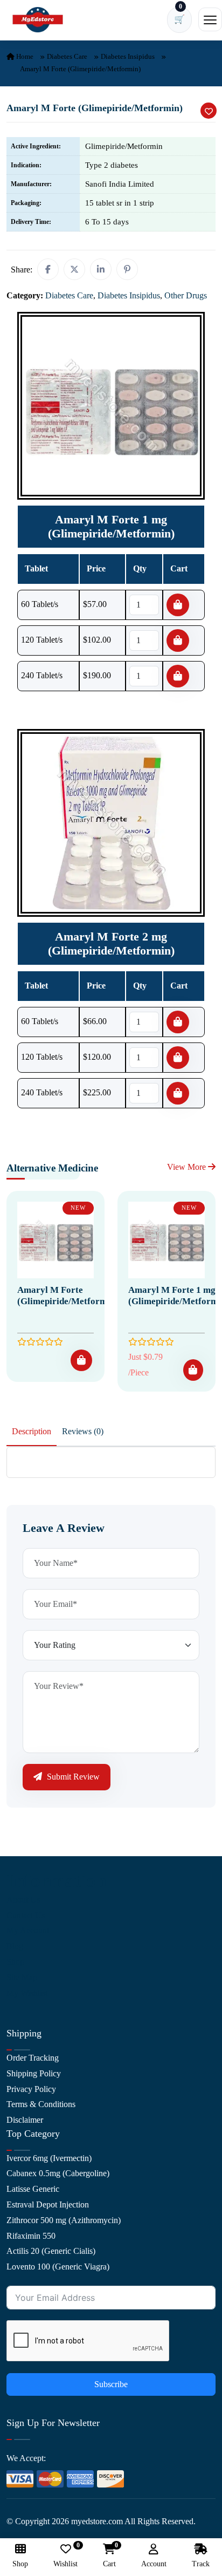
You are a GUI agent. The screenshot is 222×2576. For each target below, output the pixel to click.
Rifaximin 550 (31, 2236)
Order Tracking (33, 2058)
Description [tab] (32, 1431)
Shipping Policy (34, 2073)
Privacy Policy (31, 2089)
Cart (109, 2556)
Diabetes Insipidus (128, 56)
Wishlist (65, 2556)
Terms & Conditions (41, 2104)
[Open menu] (210, 19)
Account (154, 2564)
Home (24, 56)
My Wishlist (27, 1993)
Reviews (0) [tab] (83, 1431)
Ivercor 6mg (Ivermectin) (49, 2158)
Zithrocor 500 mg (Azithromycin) (64, 2220)
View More (188, 1167)
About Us (23, 1900)
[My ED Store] (38, 20)
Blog (15, 1946)
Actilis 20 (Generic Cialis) (51, 2251)
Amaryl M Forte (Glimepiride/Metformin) (68, 1295)
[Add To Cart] (81, 1360)
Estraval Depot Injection (48, 2204)
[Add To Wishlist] (209, 111)
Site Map (22, 1977)
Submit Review (72, 1777)
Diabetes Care (67, 56)
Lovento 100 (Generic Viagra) (58, 2267)
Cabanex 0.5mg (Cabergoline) (58, 2173)
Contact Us (26, 1915)
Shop (15, 1962)
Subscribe (111, 2384)
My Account (28, 1930)
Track (201, 2564)
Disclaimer (25, 2120)
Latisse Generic (33, 2189)
